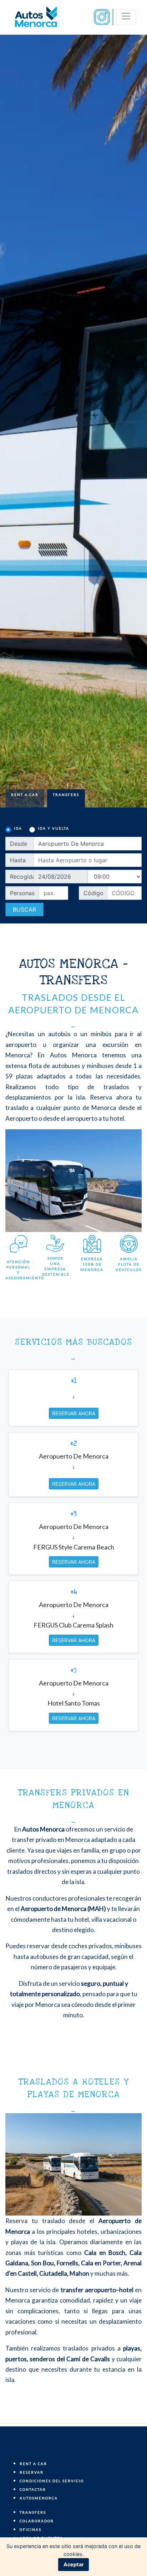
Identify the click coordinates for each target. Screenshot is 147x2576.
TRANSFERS (33, 2512)
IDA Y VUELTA (54, 828)
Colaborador (37, 2521)
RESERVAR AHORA (74, 1413)
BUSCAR (24, 909)
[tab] (25, 798)
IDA (18, 828)
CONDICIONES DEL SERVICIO (52, 2481)
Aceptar (74, 2564)
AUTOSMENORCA (39, 2498)
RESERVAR (32, 2472)
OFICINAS (31, 2529)
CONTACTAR (33, 2489)
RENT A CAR (33, 2464)
